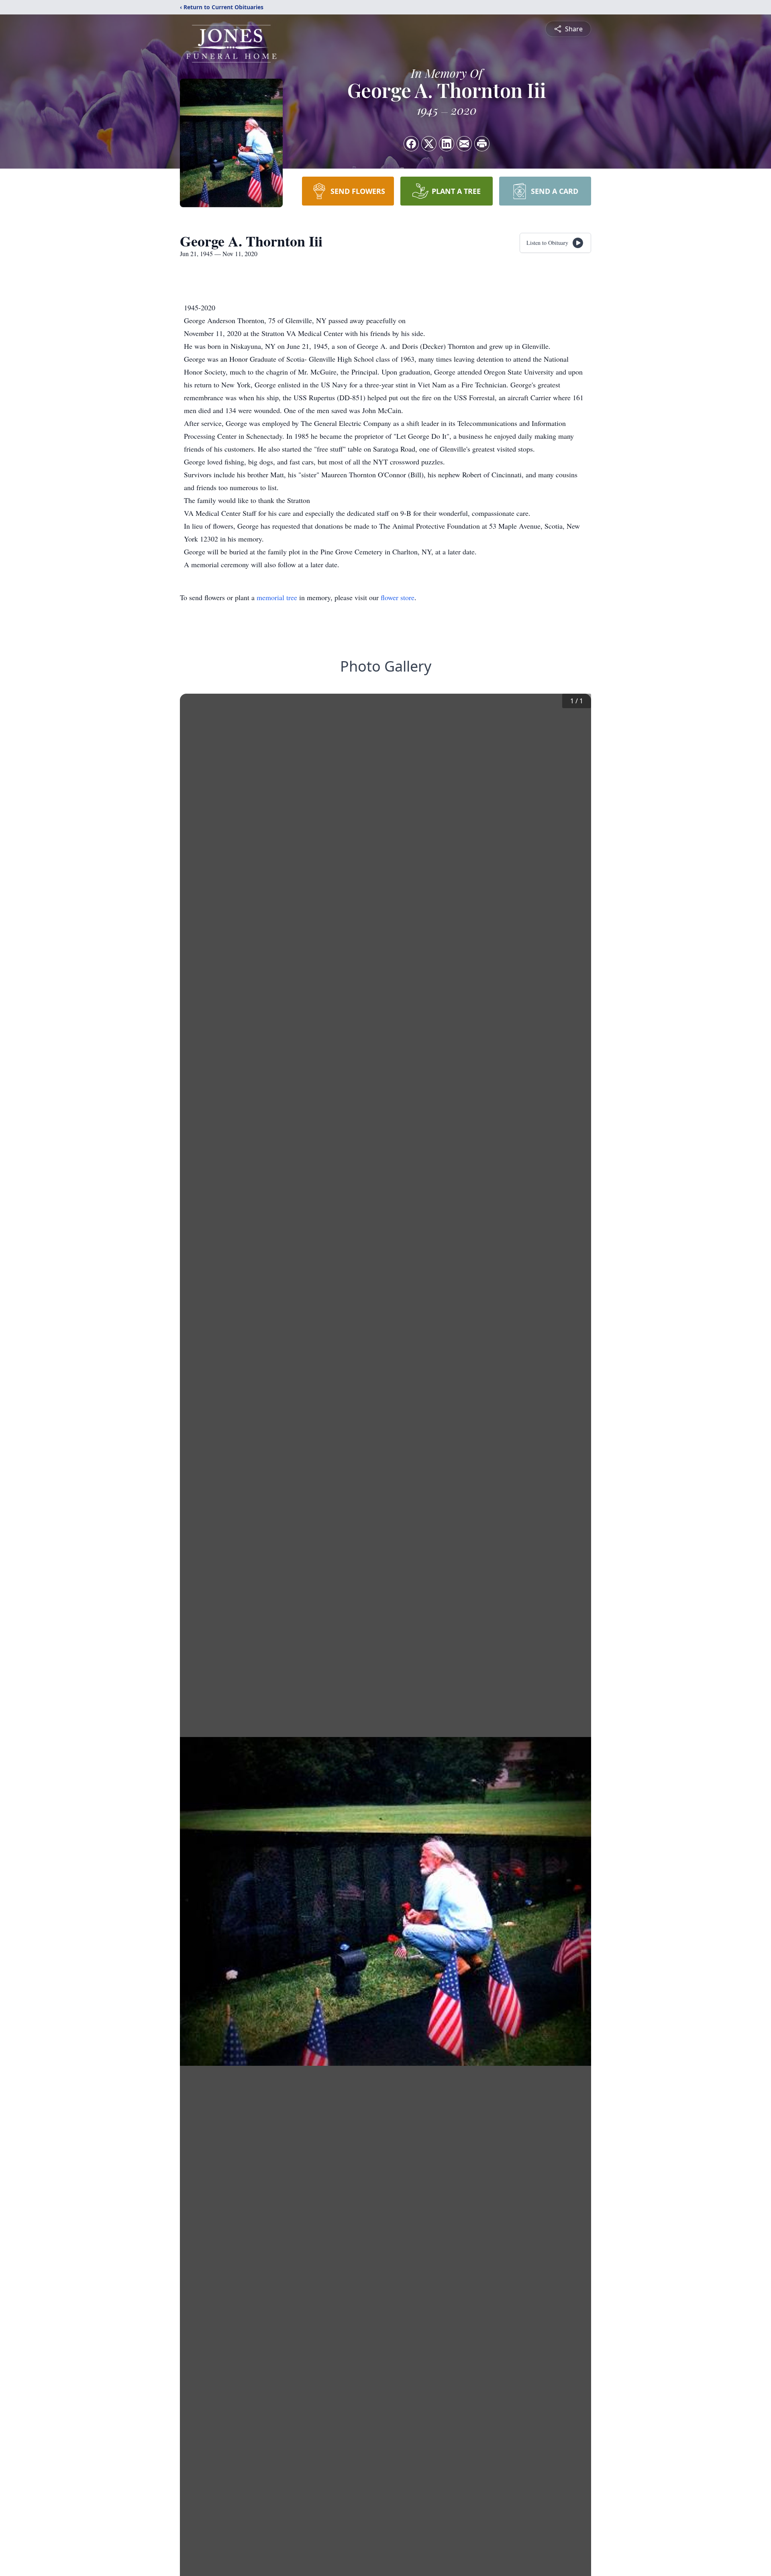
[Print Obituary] (482, 144)
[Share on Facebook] (411, 144)
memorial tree (277, 597)
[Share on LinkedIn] (447, 144)
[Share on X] (429, 144)
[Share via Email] (464, 144)
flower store (398, 597)
